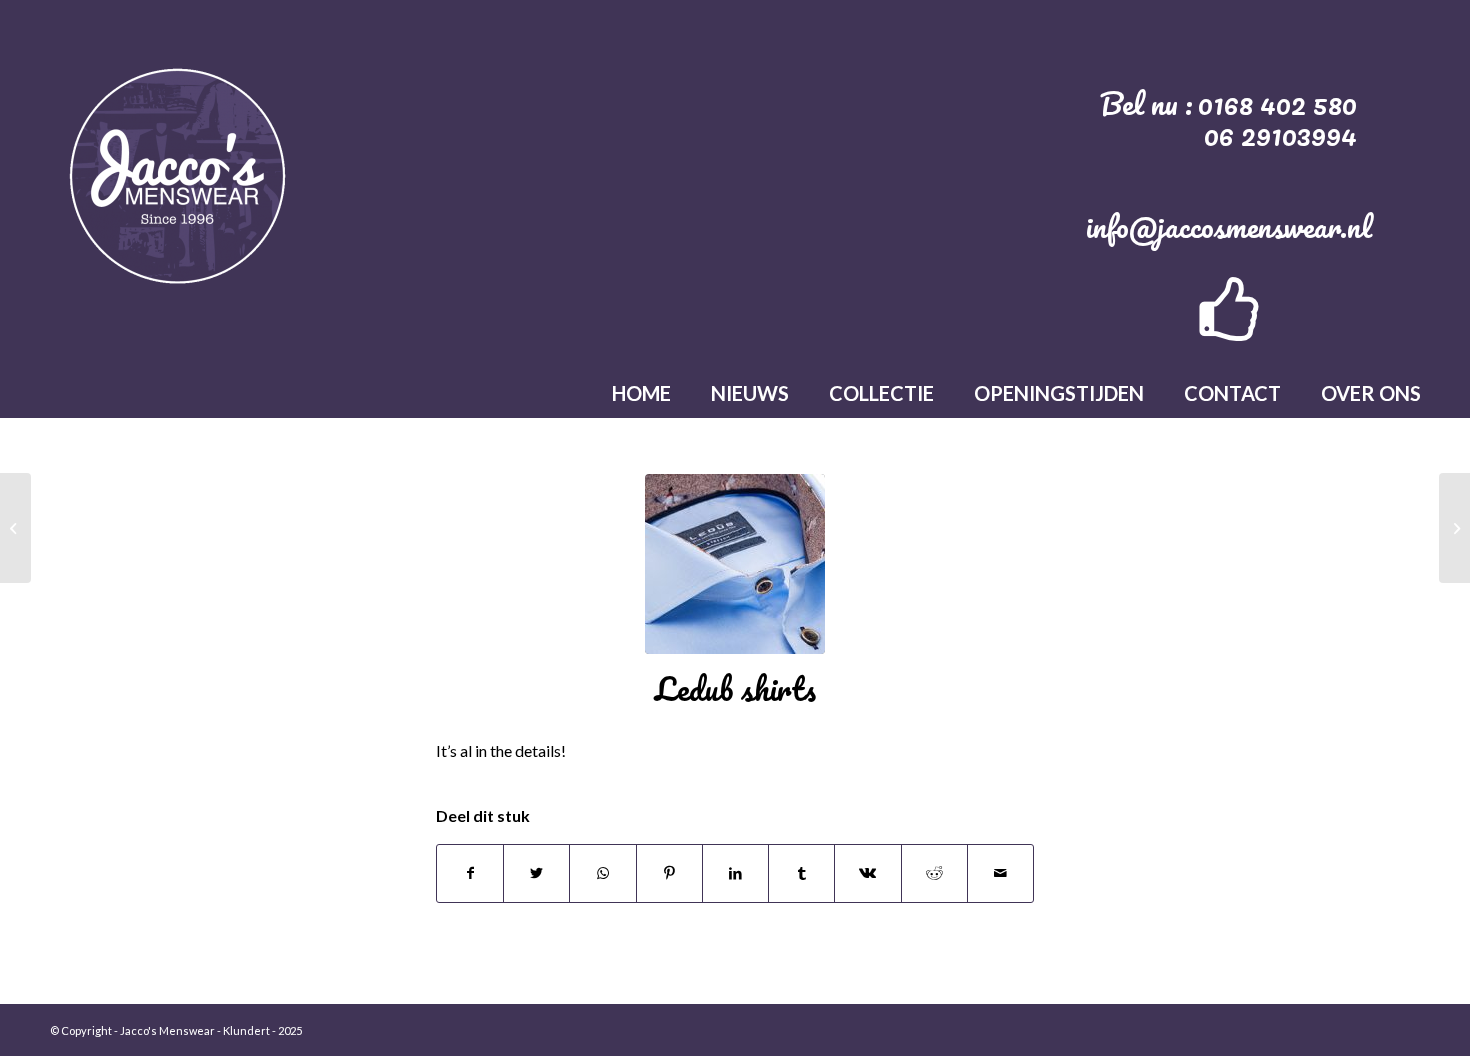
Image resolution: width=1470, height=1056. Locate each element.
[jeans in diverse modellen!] (1454, 528)
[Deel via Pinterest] (669, 873)
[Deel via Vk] (867, 873)
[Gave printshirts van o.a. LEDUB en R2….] (15, 528)
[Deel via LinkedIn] (735, 873)
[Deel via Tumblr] (801, 873)
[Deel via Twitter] (536, 873)
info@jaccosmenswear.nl (1229, 226)
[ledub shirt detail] (735, 564)
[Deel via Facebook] (470, 873)
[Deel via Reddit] (934, 873)
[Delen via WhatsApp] (602, 873)
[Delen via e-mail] (1000, 873)
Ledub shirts (735, 688)
